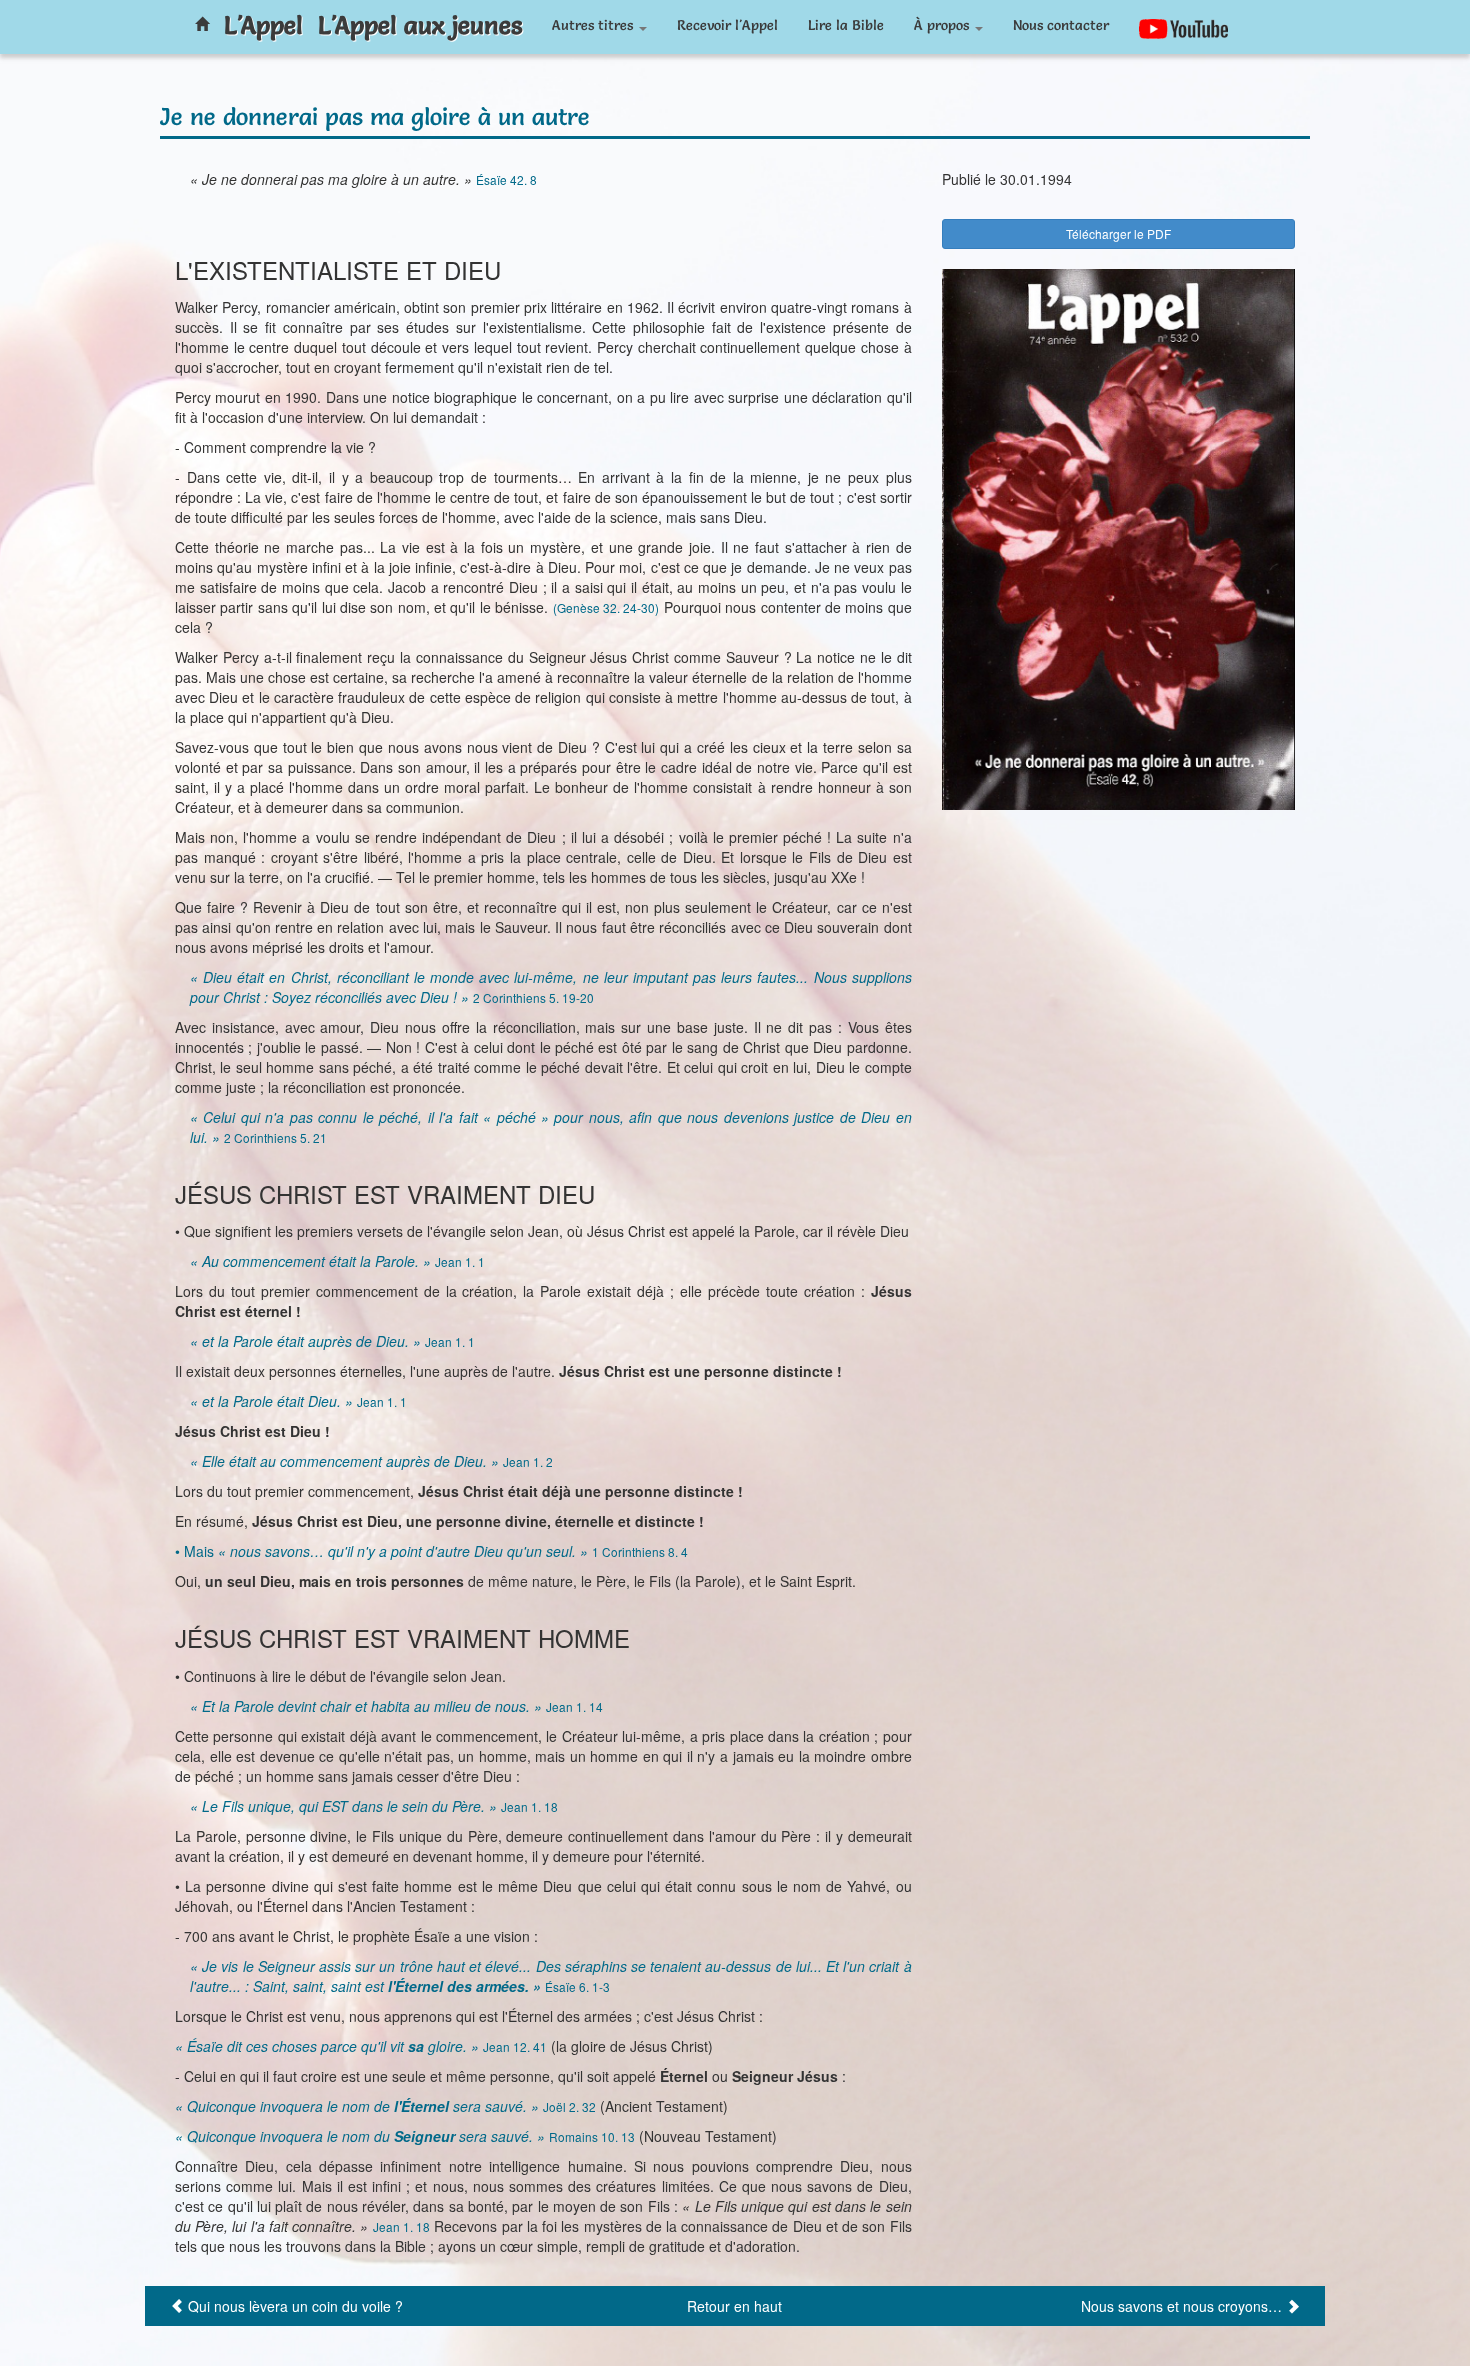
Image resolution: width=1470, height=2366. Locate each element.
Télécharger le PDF (1118, 233)
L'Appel (263, 25)
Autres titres (594, 25)
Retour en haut (734, 2306)
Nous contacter (1061, 25)
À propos (943, 25)
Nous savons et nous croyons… (1181, 2306)
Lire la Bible (846, 25)
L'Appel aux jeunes (420, 25)
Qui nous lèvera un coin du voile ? (295, 2306)
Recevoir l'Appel (727, 25)
